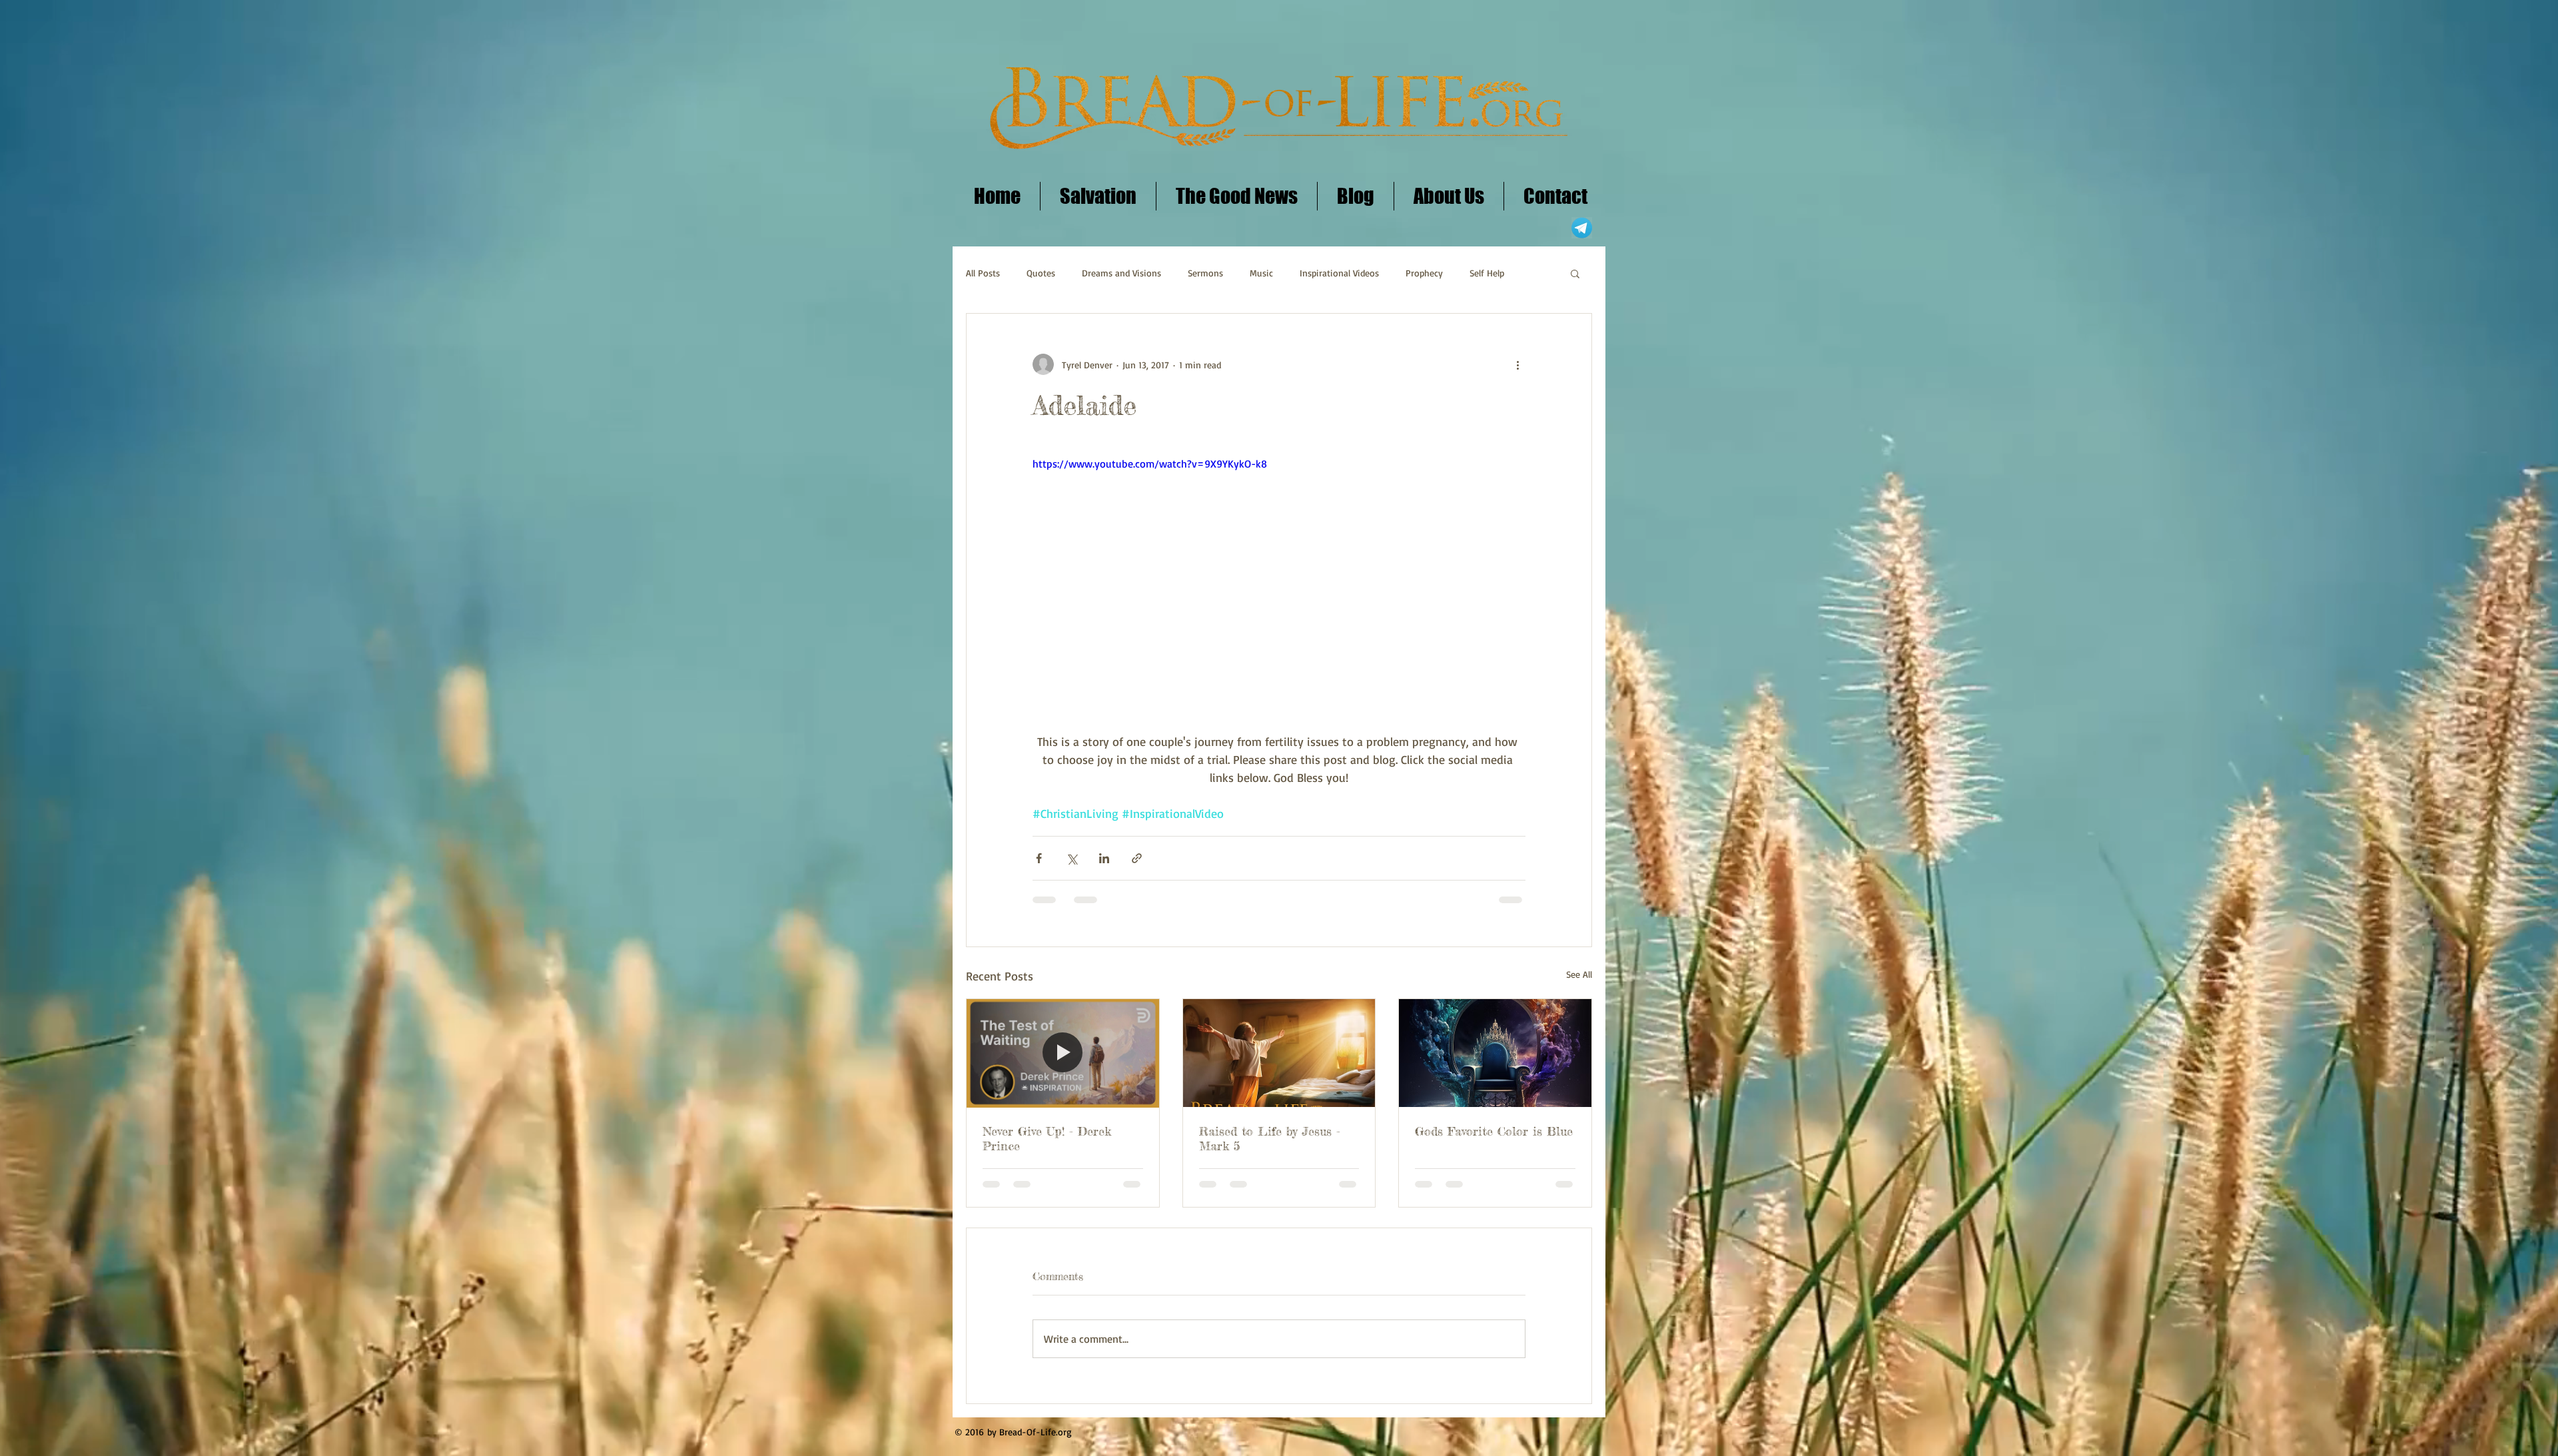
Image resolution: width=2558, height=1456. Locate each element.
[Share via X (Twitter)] (1071, 858)
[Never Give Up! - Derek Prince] (1063, 1053)
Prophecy (1424, 273)
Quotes (1041, 273)
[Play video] (1279, 594)
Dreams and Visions (1121, 273)
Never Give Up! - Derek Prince (1047, 1138)
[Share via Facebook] (1039, 858)
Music (1261, 273)
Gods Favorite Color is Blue (1494, 1131)
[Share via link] (1137, 858)
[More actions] (1517, 364)
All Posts (983, 273)
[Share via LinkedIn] (1104, 858)
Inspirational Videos (1339, 273)
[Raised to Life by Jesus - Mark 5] (1279, 1053)
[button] (1575, 273)
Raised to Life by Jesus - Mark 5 (1270, 1138)
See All (1579, 974)
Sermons (1205, 273)
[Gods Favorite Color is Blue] (1495, 1053)
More (1480, 273)
